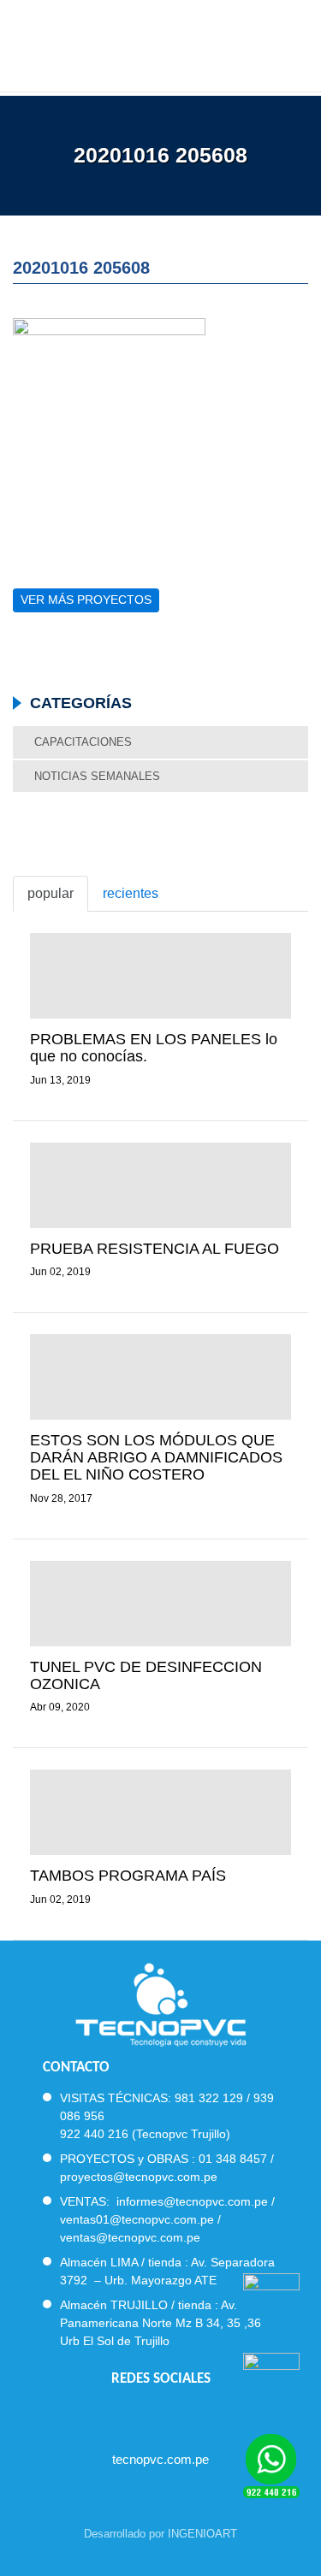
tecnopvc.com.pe (160, 2459)
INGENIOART (202, 2534)
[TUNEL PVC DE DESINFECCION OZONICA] (160, 1604)
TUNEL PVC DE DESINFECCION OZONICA (146, 1675)
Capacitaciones (83, 742)
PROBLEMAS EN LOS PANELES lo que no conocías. (154, 1048)
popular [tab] (51, 893)
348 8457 (241, 2159)
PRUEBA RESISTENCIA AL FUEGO (155, 1249)
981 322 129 (209, 2098)
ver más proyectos (86, 600)
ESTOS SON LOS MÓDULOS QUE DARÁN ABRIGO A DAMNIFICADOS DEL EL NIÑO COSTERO (156, 1457)
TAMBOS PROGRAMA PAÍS (128, 1876)
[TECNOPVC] (160, 43)
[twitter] (145, 2415)
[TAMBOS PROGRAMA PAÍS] (160, 1812)
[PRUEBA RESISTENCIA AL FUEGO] (160, 1185)
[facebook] (114, 2415)
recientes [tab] (131, 893)
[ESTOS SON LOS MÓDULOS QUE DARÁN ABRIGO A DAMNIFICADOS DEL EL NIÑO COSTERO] (160, 1377)
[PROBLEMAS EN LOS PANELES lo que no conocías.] (160, 976)
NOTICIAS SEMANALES (97, 776)
